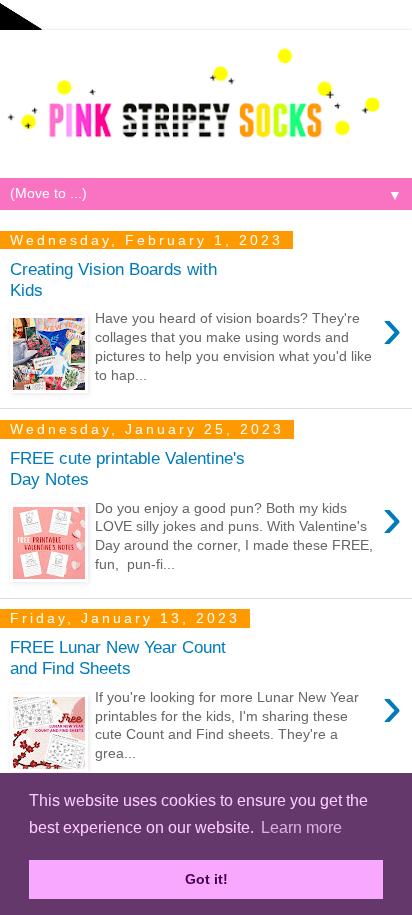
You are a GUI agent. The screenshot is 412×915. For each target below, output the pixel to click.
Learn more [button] (301, 827)
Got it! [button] (206, 879)
